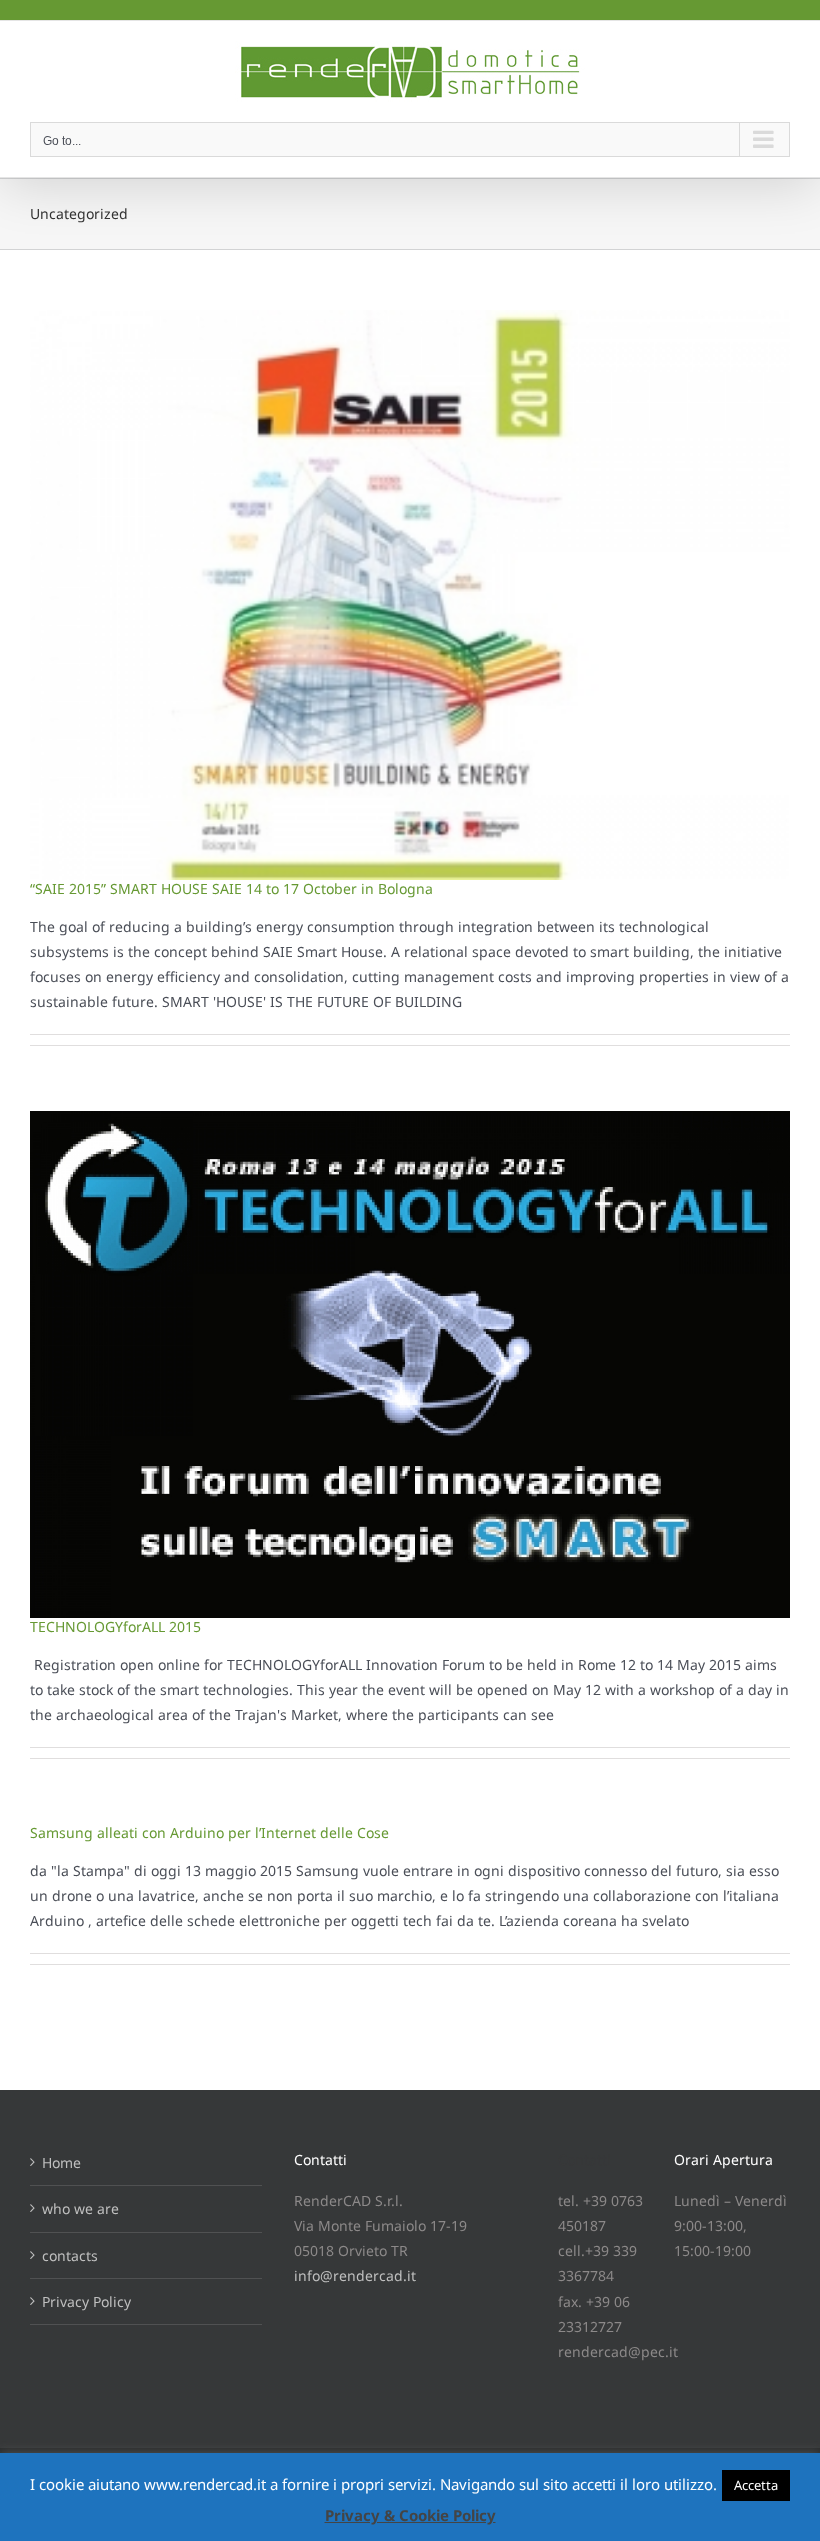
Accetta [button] (756, 2485)
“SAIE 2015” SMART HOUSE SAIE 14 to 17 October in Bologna (231, 888)
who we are (80, 2208)
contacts (70, 2255)
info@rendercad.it (355, 2275)
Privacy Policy (86, 2301)
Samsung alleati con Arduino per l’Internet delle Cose (209, 1832)
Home (61, 2162)
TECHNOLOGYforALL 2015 (115, 1626)
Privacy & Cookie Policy (410, 2515)
